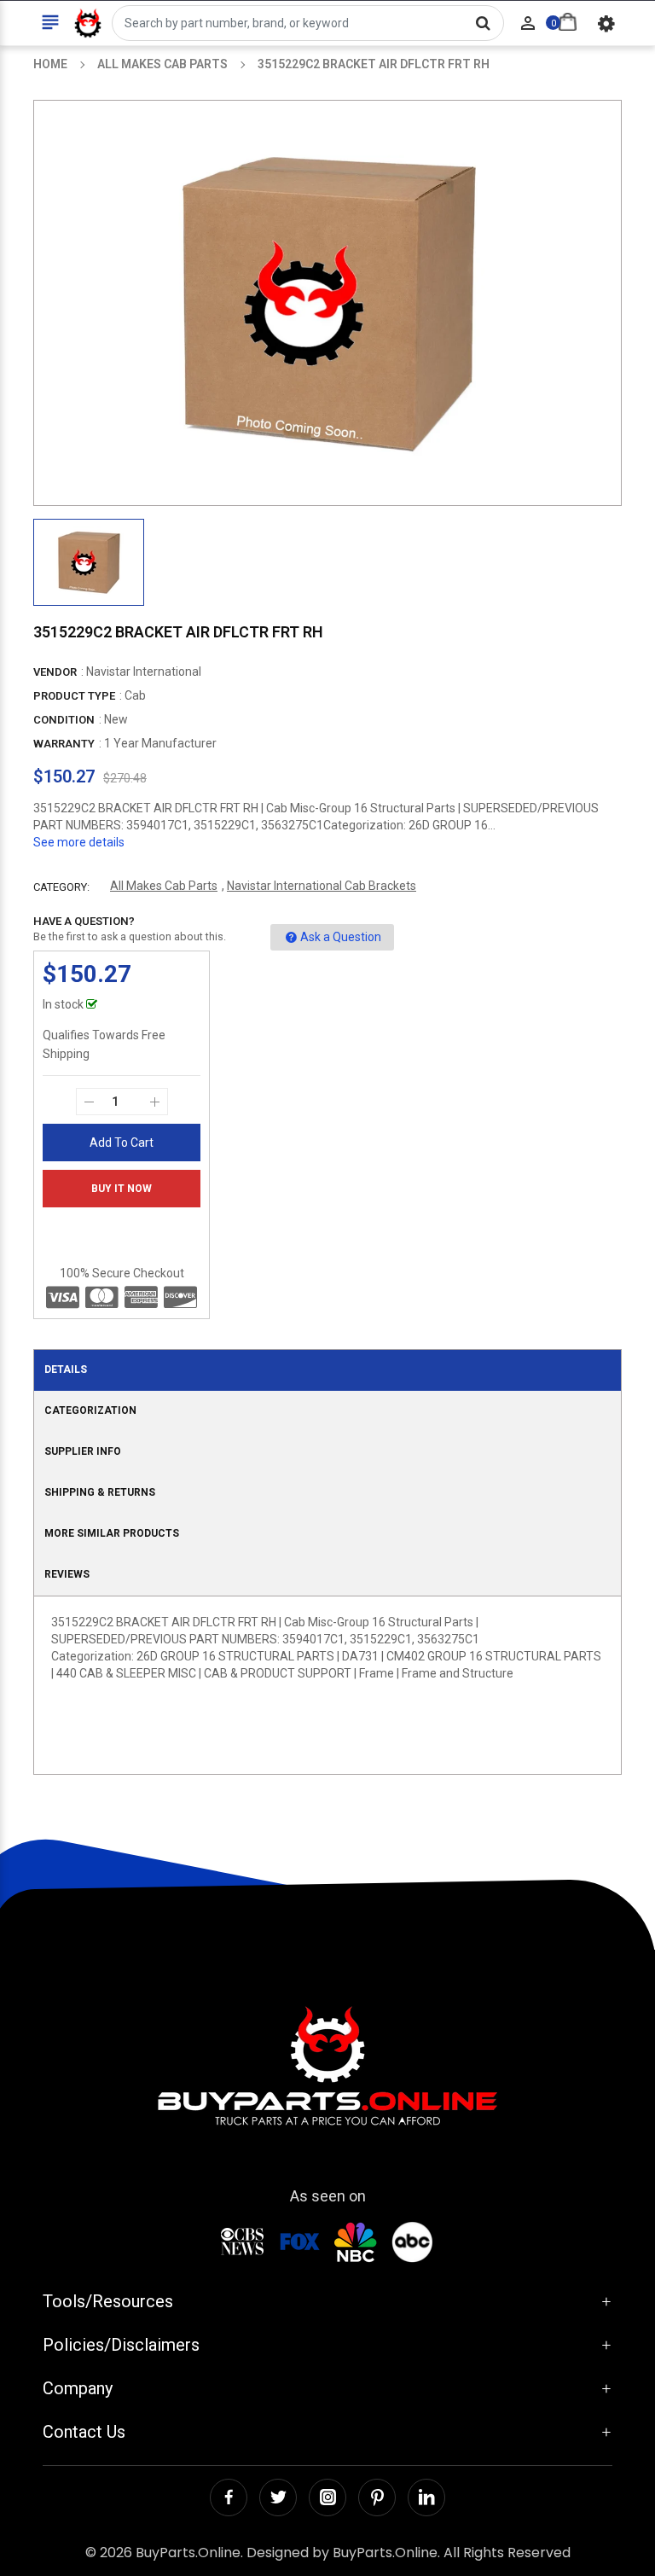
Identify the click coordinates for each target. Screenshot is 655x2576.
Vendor (55, 672)
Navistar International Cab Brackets (322, 886)
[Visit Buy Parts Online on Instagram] (327, 2497)
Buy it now (122, 1189)
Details (66, 1369)
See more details (79, 842)
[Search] (483, 23)
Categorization (90, 1410)
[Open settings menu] (606, 23)
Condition (64, 720)
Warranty (64, 744)
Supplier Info (83, 1451)
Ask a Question (341, 937)
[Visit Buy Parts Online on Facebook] (229, 2497)
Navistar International (144, 672)
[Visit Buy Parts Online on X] (278, 2497)
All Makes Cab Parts (164, 886)
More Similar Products (112, 1533)
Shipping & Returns (100, 1492)
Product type (74, 696)
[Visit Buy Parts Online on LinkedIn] (426, 2497)
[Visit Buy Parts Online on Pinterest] (377, 2497)
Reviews (67, 1574)
